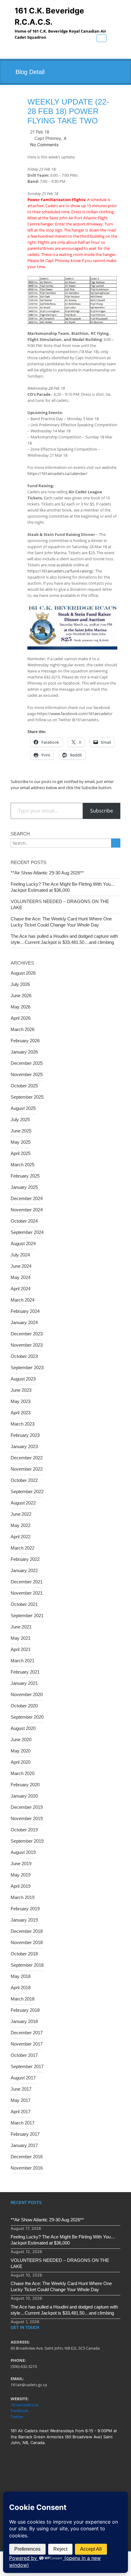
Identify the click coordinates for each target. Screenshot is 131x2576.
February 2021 (25, 1672)
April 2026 (21, 1018)
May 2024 (21, 1277)
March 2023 (23, 1424)
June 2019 (21, 1864)
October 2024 (24, 1221)
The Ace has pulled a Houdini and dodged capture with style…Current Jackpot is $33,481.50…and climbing (64, 939)
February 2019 (25, 1909)
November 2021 (27, 1593)
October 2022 (24, 1480)
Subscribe (102, 811)
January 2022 (24, 1570)
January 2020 (24, 1796)
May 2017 (21, 2100)
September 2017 (27, 2066)
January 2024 (24, 1322)
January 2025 (24, 1187)
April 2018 (21, 1988)
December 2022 (27, 1458)
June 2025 (21, 1131)
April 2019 (21, 1886)
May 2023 (21, 1401)
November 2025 (27, 1074)
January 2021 (24, 1683)
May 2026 (21, 1007)
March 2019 (23, 1897)
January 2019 (24, 1920)
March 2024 (23, 1300)
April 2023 (21, 1413)
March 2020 (23, 1773)
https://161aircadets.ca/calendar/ (57, 473)
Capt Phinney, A (50, 138)
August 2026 (23, 973)
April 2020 (21, 1762)
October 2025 (24, 1086)
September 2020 (27, 1717)
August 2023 (23, 1379)
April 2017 (21, 2112)
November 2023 (27, 1345)
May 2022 (21, 1525)
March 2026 (23, 1029)
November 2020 (27, 1694)
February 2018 (25, 2010)
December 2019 (27, 1807)
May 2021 (21, 1638)
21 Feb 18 (40, 132)
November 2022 (27, 1469)
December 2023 (27, 1334)
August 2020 (23, 1728)
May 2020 (21, 1751)
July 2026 (20, 984)
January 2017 (24, 2145)
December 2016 (27, 2157)
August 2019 (23, 1852)
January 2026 (24, 1052)
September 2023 (27, 1368)
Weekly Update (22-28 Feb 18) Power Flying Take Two (68, 111)
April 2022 (21, 1537)
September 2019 (27, 1841)
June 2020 (21, 1740)
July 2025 (20, 1120)
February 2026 (25, 1041)
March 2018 (23, 1999)
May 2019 (21, 1875)
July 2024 (20, 1255)
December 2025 (27, 1063)
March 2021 (23, 1661)
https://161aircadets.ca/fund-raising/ (60, 571)
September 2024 (27, 1232)
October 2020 (24, 1706)
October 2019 (24, 1830)
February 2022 (25, 1559)
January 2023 (24, 1446)
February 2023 (25, 1435)
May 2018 (21, 1976)
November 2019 (27, 1818)
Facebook (19, 2411)
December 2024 (27, 1198)
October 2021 (24, 1604)
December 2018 (27, 1931)
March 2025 (23, 1165)
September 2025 (27, 1097)
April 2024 (21, 1289)
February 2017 (25, 2134)
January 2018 (24, 2021)
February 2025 (25, 1176)
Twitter (17, 2417)
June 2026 (21, 996)
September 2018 (27, 1965)
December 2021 (27, 1582)
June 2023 (21, 1390)
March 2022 (23, 1548)
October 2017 (24, 2055)
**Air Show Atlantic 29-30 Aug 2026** (47, 873)
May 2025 (21, 1142)
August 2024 (23, 1244)
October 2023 (24, 1356)
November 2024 (27, 1210)
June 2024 (21, 1266)
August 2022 (23, 1503)
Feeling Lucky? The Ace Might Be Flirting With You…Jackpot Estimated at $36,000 (63, 887)
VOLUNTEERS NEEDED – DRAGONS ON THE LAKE (60, 904)
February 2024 (25, 1311)
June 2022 (21, 1514)
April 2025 (21, 1153)
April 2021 (21, 1649)
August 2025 (23, 1108)
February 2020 (25, 1785)
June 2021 (21, 1627)
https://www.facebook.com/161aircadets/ (75, 714)
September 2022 (27, 1492)
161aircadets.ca (25, 2405)
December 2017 (27, 2033)
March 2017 (23, 2123)
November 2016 (27, 2168)
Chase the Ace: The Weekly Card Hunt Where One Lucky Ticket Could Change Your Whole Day (61, 922)
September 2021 (27, 1616)
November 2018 (27, 1942)
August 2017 (23, 2078)
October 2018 (24, 1954)
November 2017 (27, 2044)
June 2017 (21, 2089)
